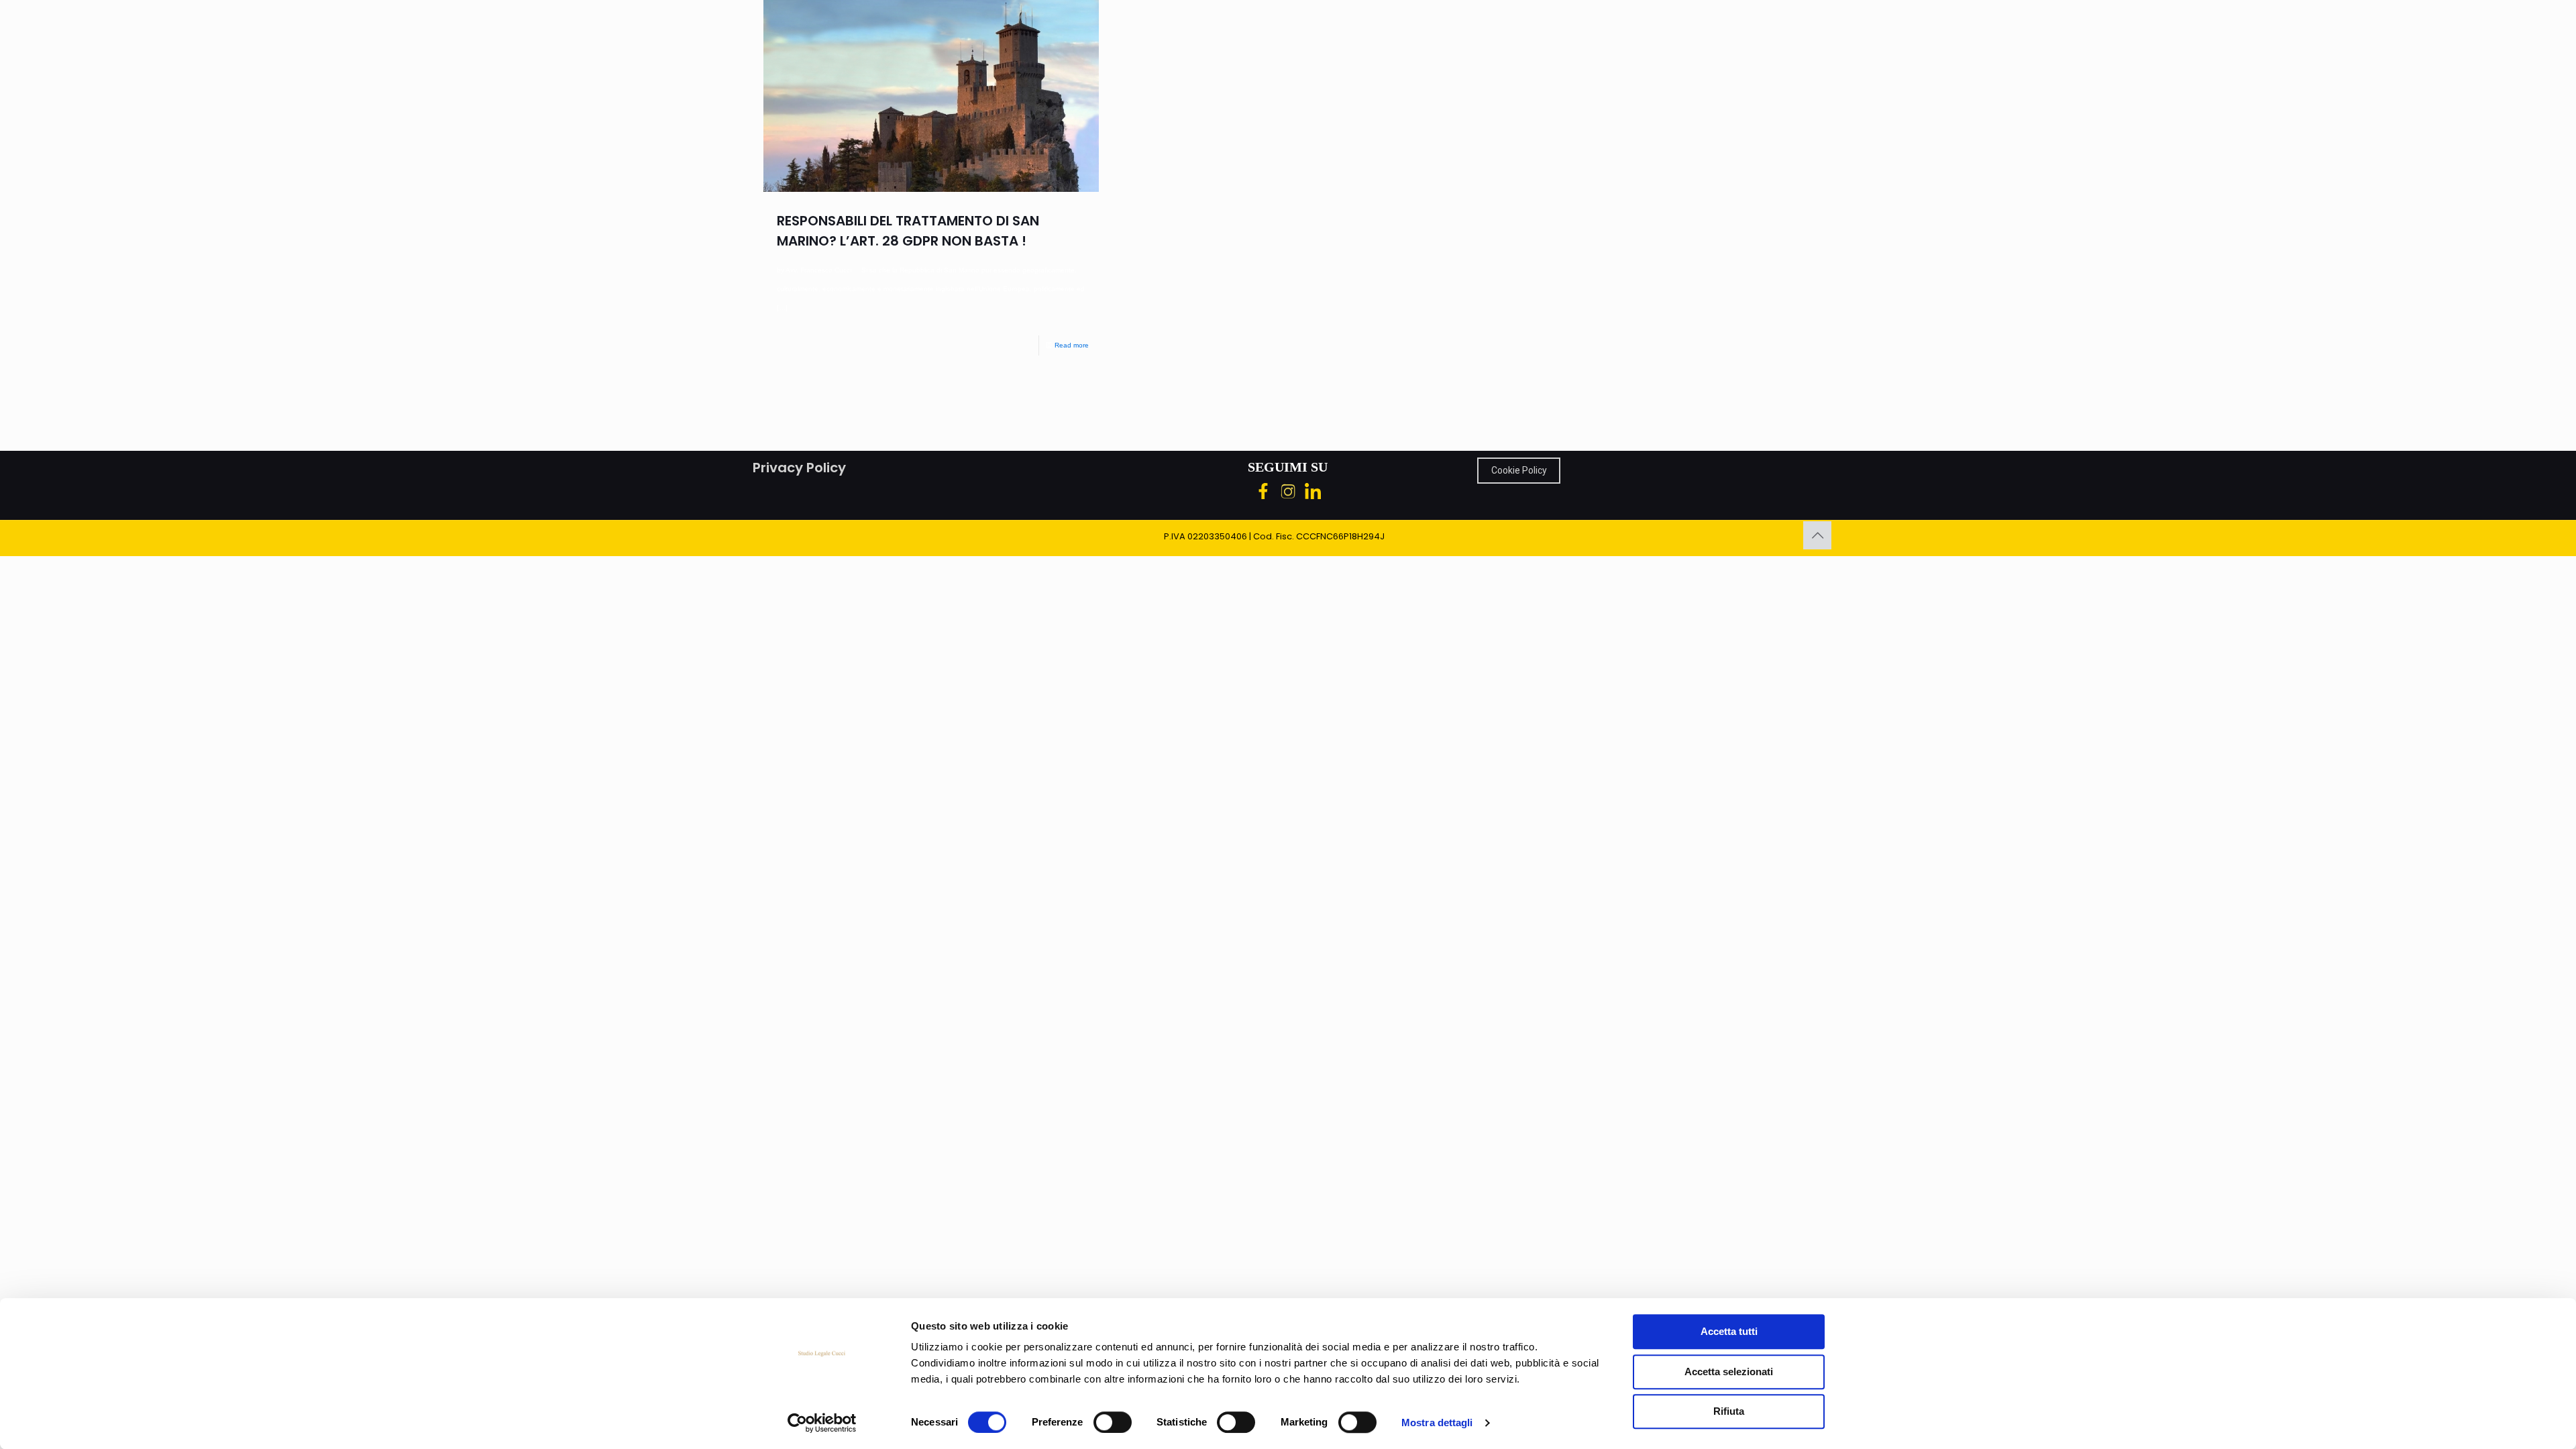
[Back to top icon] (1817, 535)
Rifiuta (1729, 1411)
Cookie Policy (1519, 470)
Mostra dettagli (1437, 1423)
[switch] (1113, 1422)
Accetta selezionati (1729, 1372)
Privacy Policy (799, 468)
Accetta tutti (1729, 1331)
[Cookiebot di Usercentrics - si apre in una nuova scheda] (822, 1423)
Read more (1072, 345)
